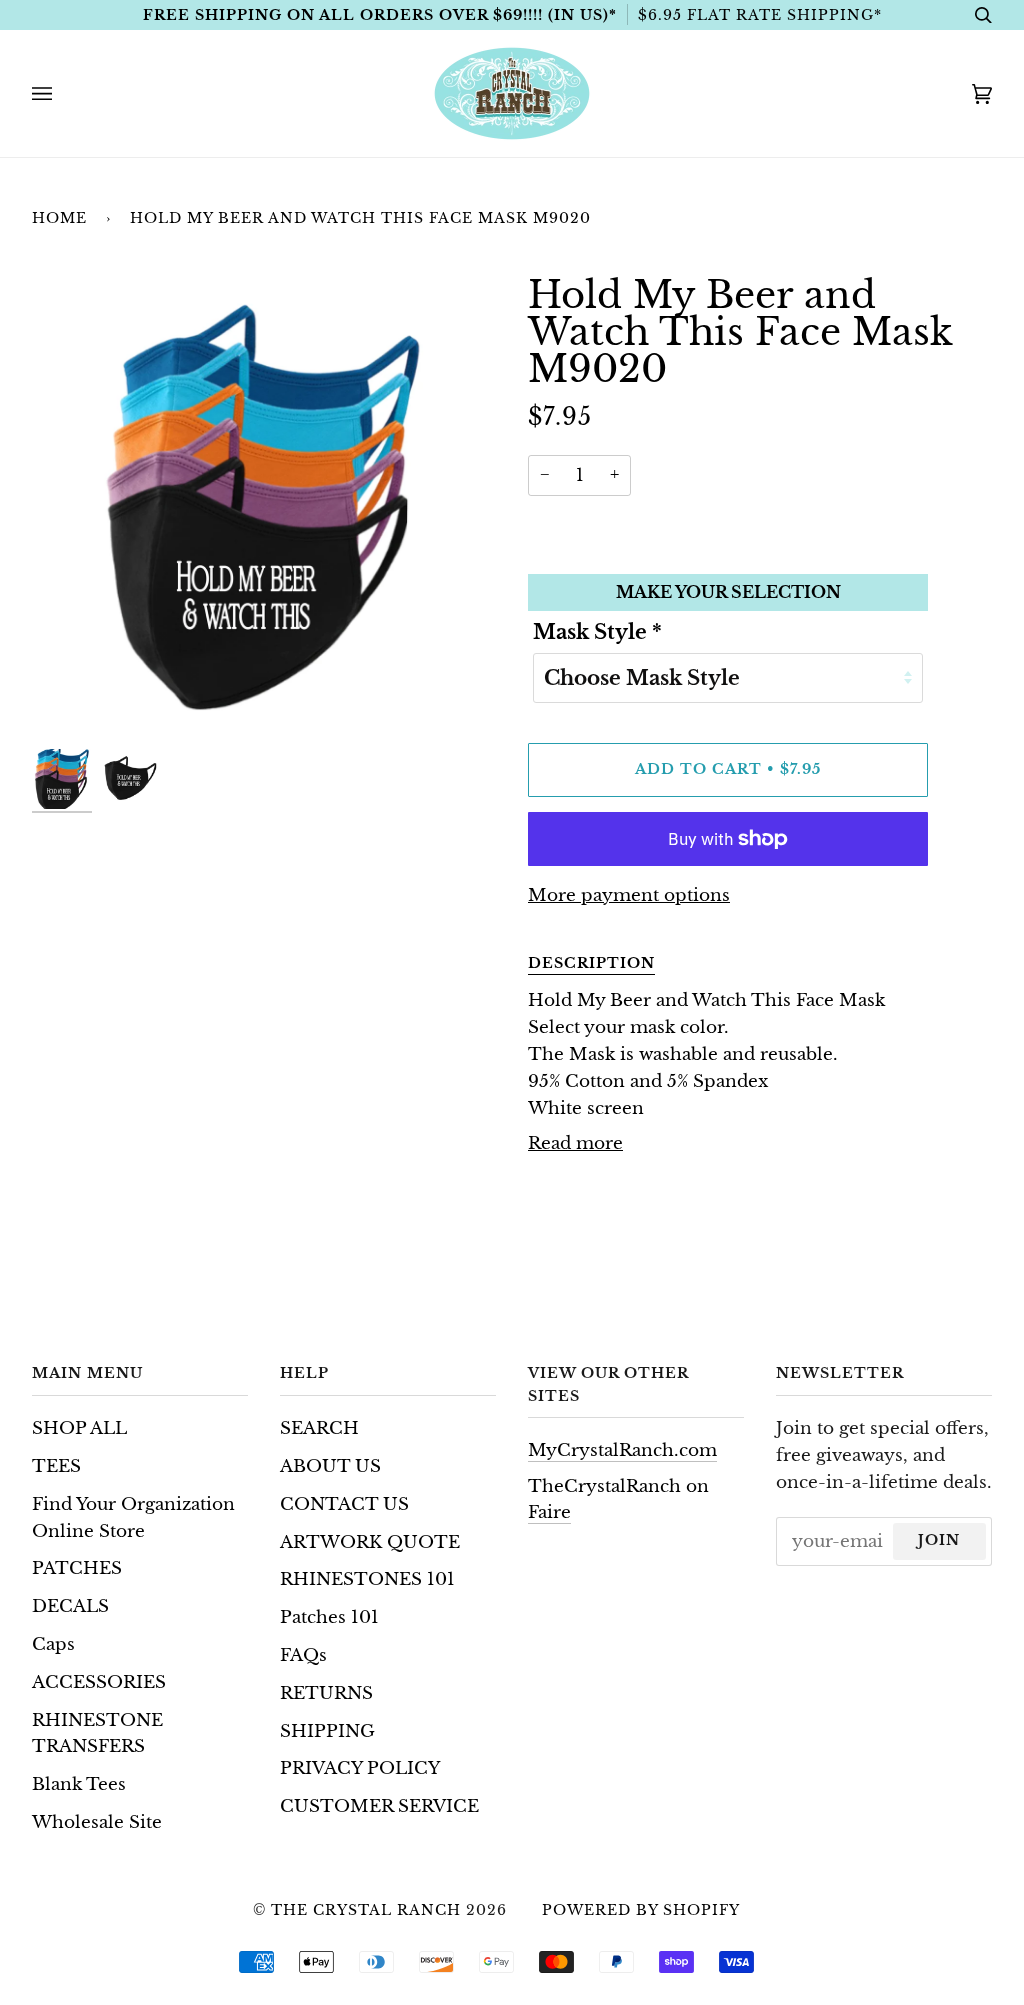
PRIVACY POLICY (360, 1768)
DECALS (70, 1606)
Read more (575, 1143)
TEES (56, 1466)
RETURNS (326, 1693)
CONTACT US (344, 1504)
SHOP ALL (79, 1428)
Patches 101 (329, 1617)
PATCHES (77, 1568)
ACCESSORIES (99, 1682)
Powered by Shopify (641, 1910)
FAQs (303, 1655)
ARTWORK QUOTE (370, 1542)
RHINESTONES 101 (367, 1579)
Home (59, 218)
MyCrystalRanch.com (622, 1450)
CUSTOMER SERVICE (379, 1806)
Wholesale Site (97, 1822)
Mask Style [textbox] (597, 632)
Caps (53, 1644)
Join (939, 1540)
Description (591, 963)
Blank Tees (79, 1784)
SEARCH (319, 1428)
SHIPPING (327, 1731)
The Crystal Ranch (366, 1910)
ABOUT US (330, 1466)
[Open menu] (62, 93)
